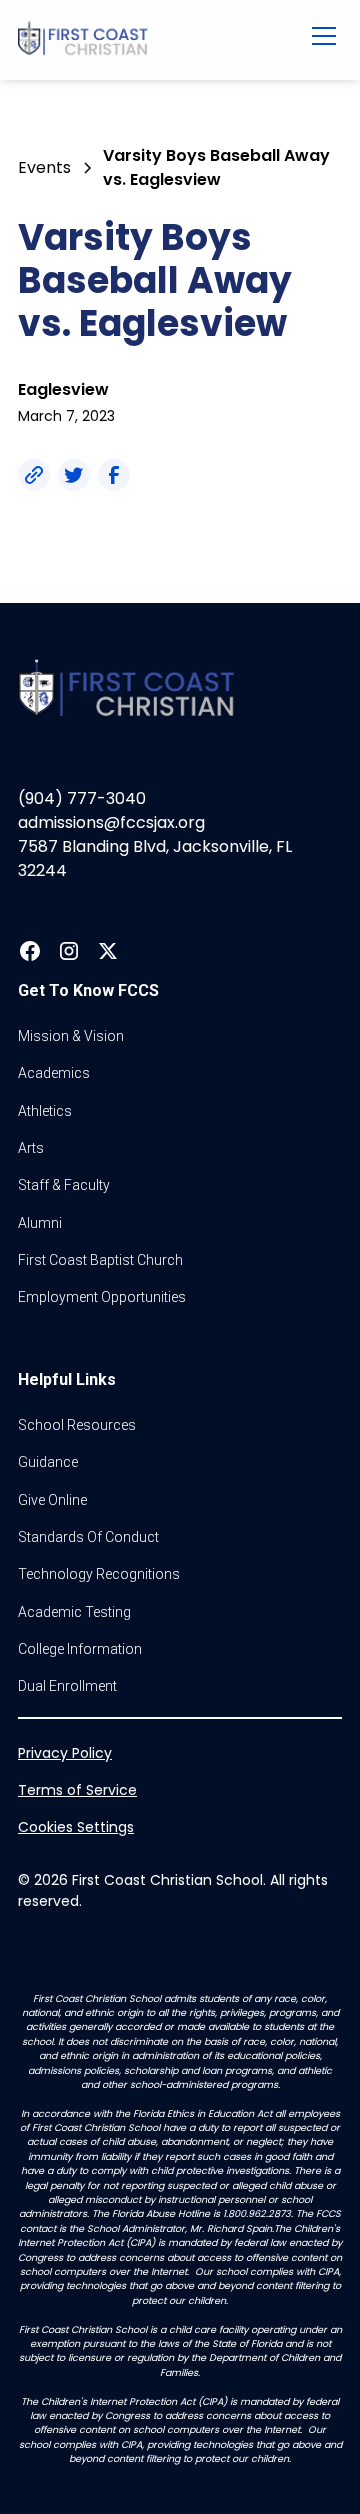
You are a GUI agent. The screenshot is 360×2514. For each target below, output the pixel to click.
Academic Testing (74, 1612)
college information (80, 1649)
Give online (52, 1500)
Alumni (40, 1223)
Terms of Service (77, 1790)
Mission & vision (71, 1036)
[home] (150, 40)
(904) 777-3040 (82, 798)
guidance (48, 1462)
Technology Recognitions (99, 1574)
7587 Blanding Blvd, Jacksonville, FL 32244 (155, 858)
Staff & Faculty (64, 1185)
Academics (54, 1073)
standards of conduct (88, 1537)
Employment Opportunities (102, 1297)
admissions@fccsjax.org (111, 822)
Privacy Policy (65, 1753)
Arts (31, 1148)
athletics (45, 1111)
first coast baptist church (100, 1260)
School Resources (77, 1425)
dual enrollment (67, 1686)
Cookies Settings (76, 1827)
